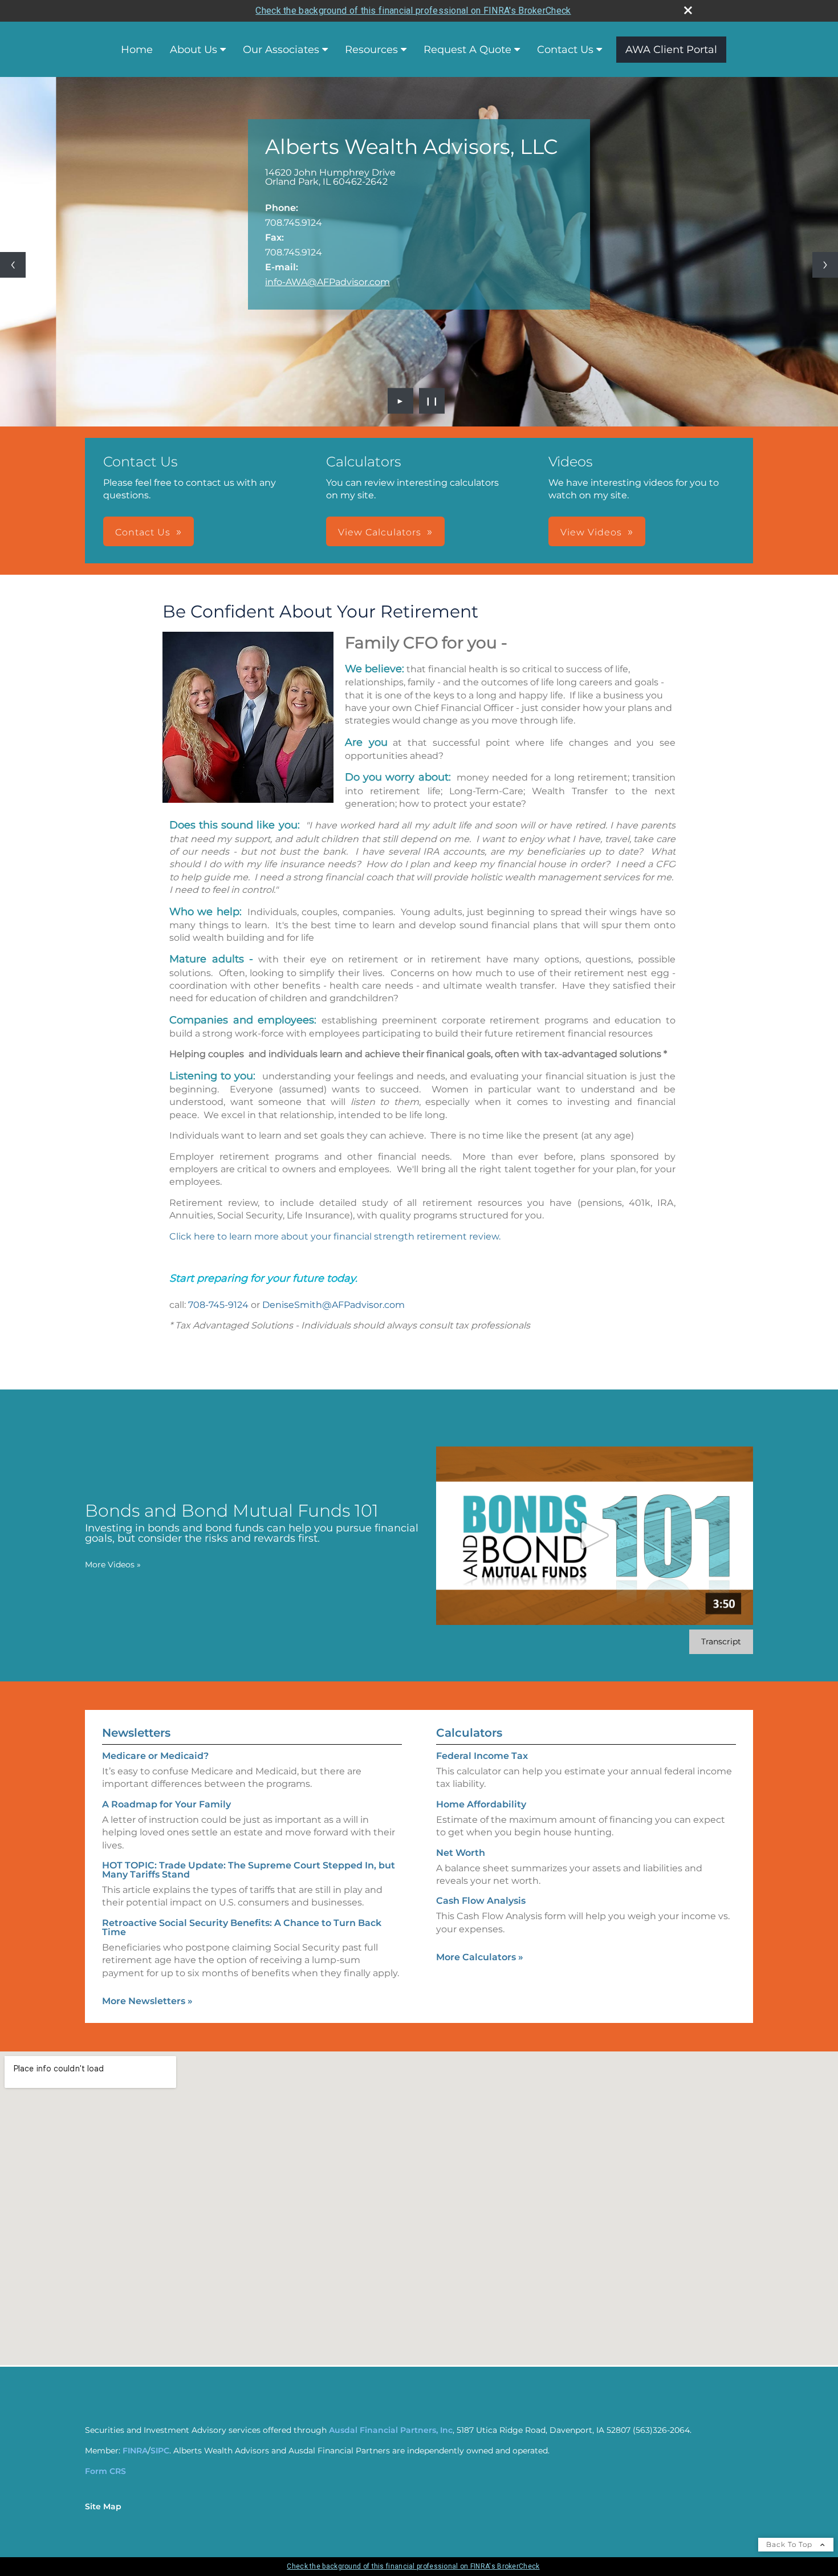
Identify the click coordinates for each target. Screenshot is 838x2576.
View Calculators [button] (380, 532)
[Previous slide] (13, 265)
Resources (371, 50)
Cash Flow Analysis (481, 1901)
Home (137, 50)
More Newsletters (147, 2001)
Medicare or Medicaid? (155, 1756)
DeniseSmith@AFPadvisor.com (333, 1305)
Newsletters (136, 1733)
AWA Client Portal (671, 50)
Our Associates (281, 50)
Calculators (469, 1733)
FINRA (135, 2451)
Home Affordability (481, 1804)
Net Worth (461, 1853)
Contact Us (565, 50)
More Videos (113, 1565)
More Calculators (480, 1957)
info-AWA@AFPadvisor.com (328, 282)
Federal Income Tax (482, 1756)
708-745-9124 (218, 1305)
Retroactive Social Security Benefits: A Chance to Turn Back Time (242, 1927)
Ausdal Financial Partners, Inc (391, 2430)
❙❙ (432, 401)
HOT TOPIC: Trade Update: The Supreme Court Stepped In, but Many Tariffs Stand (249, 1870)
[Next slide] (825, 265)
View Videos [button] (591, 532)
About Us (194, 50)
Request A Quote (467, 50)
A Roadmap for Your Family (166, 1804)
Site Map (103, 2506)
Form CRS (105, 2471)
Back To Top (790, 2544)
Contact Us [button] (143, 532)
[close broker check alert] (688, 10)
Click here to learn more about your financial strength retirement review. (335, 1236)
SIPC (160, 2451)
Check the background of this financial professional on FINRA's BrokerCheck (413, 11)
